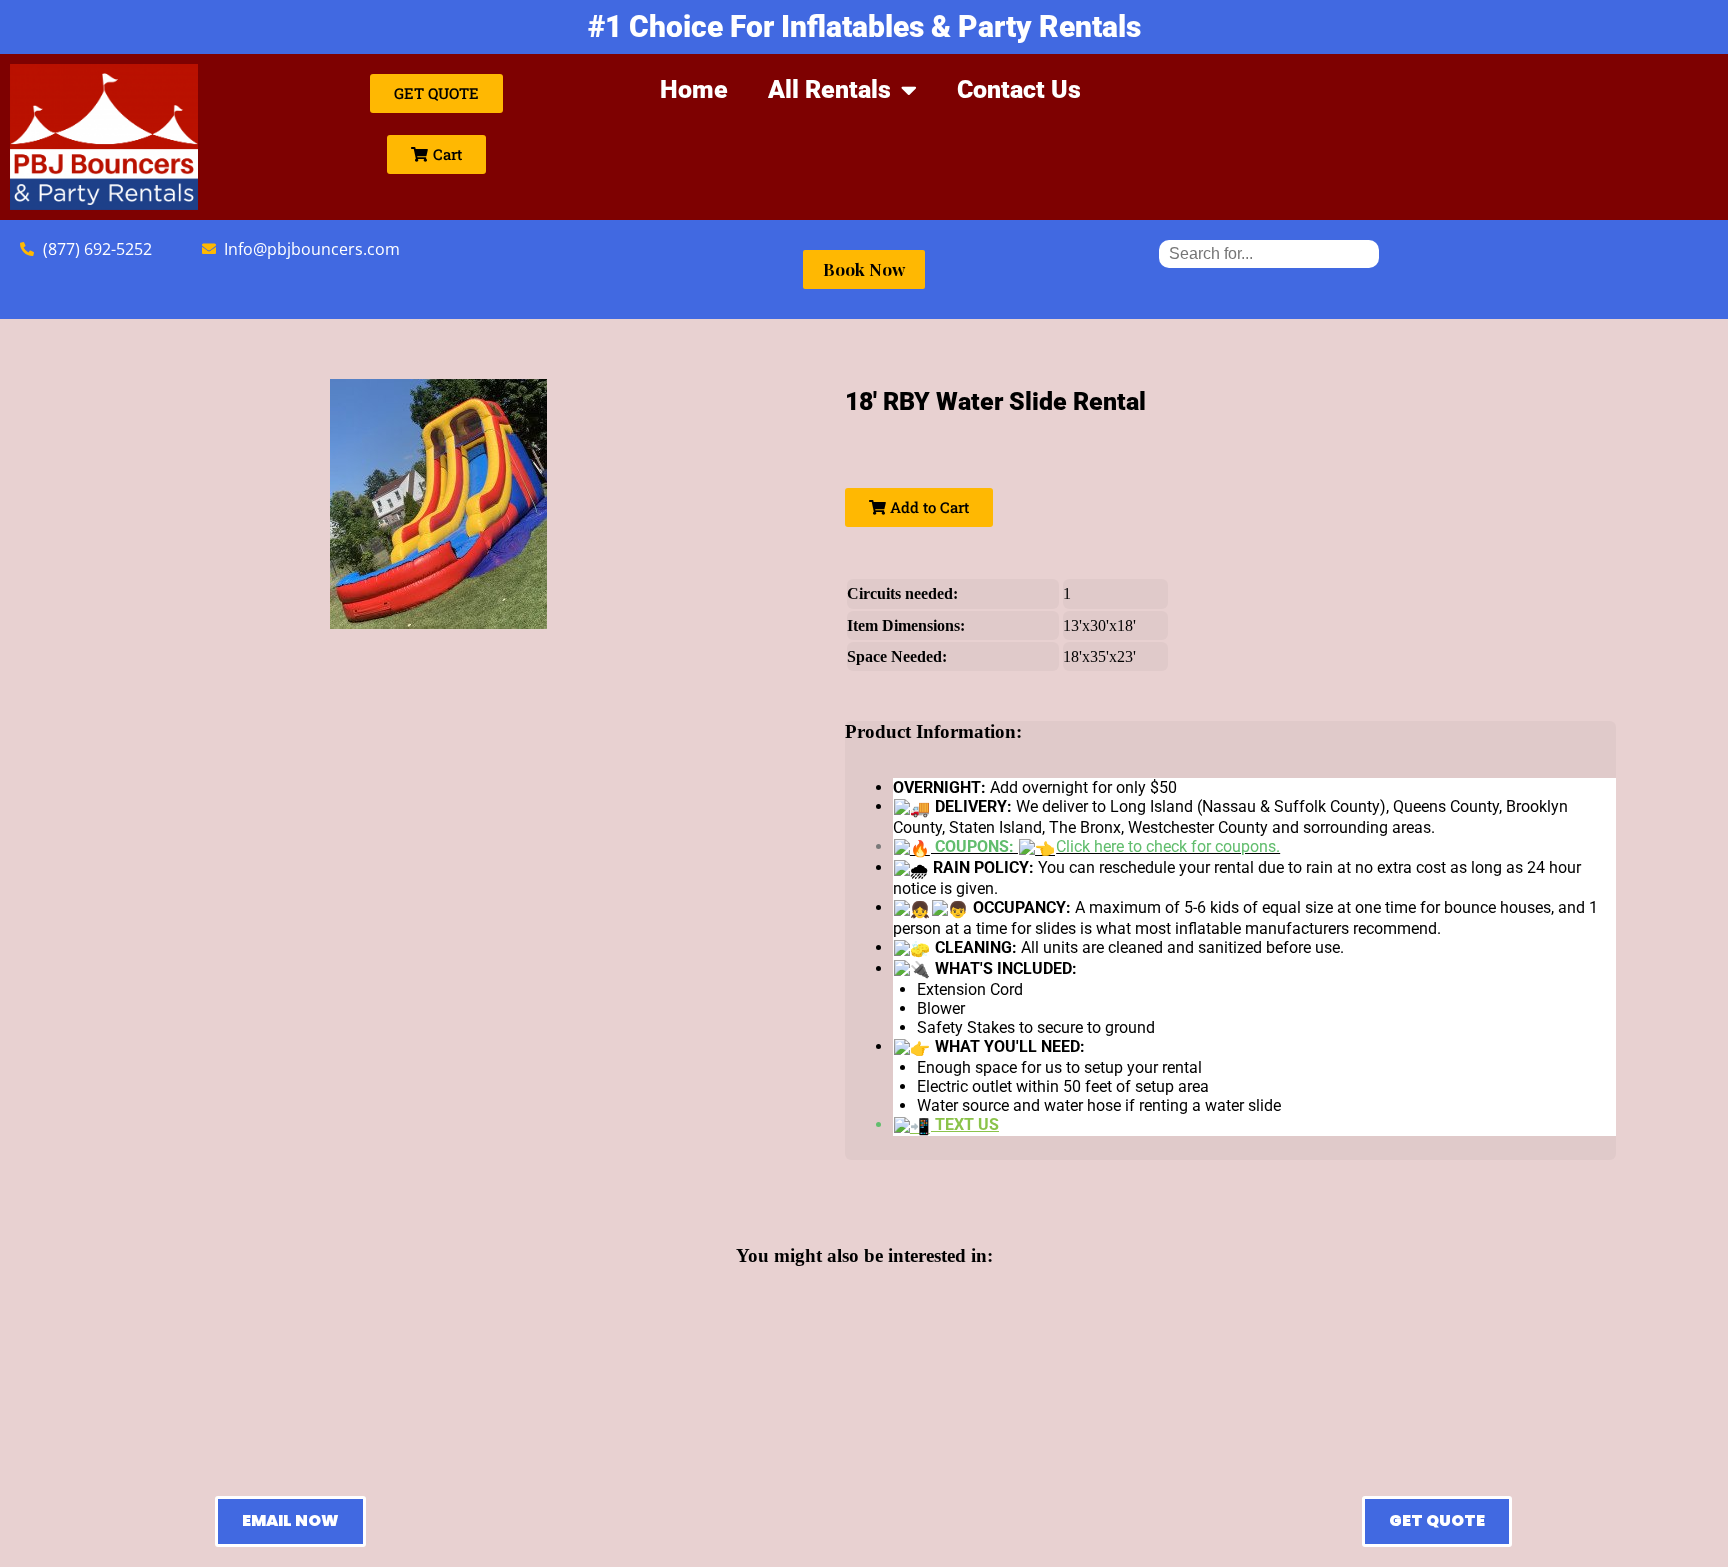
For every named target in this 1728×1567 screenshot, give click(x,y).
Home (694, 89)
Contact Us (1019, 89)
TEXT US (965, 1124)
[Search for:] (1269, 253)
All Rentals (829, 89)
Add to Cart (927, 507)
